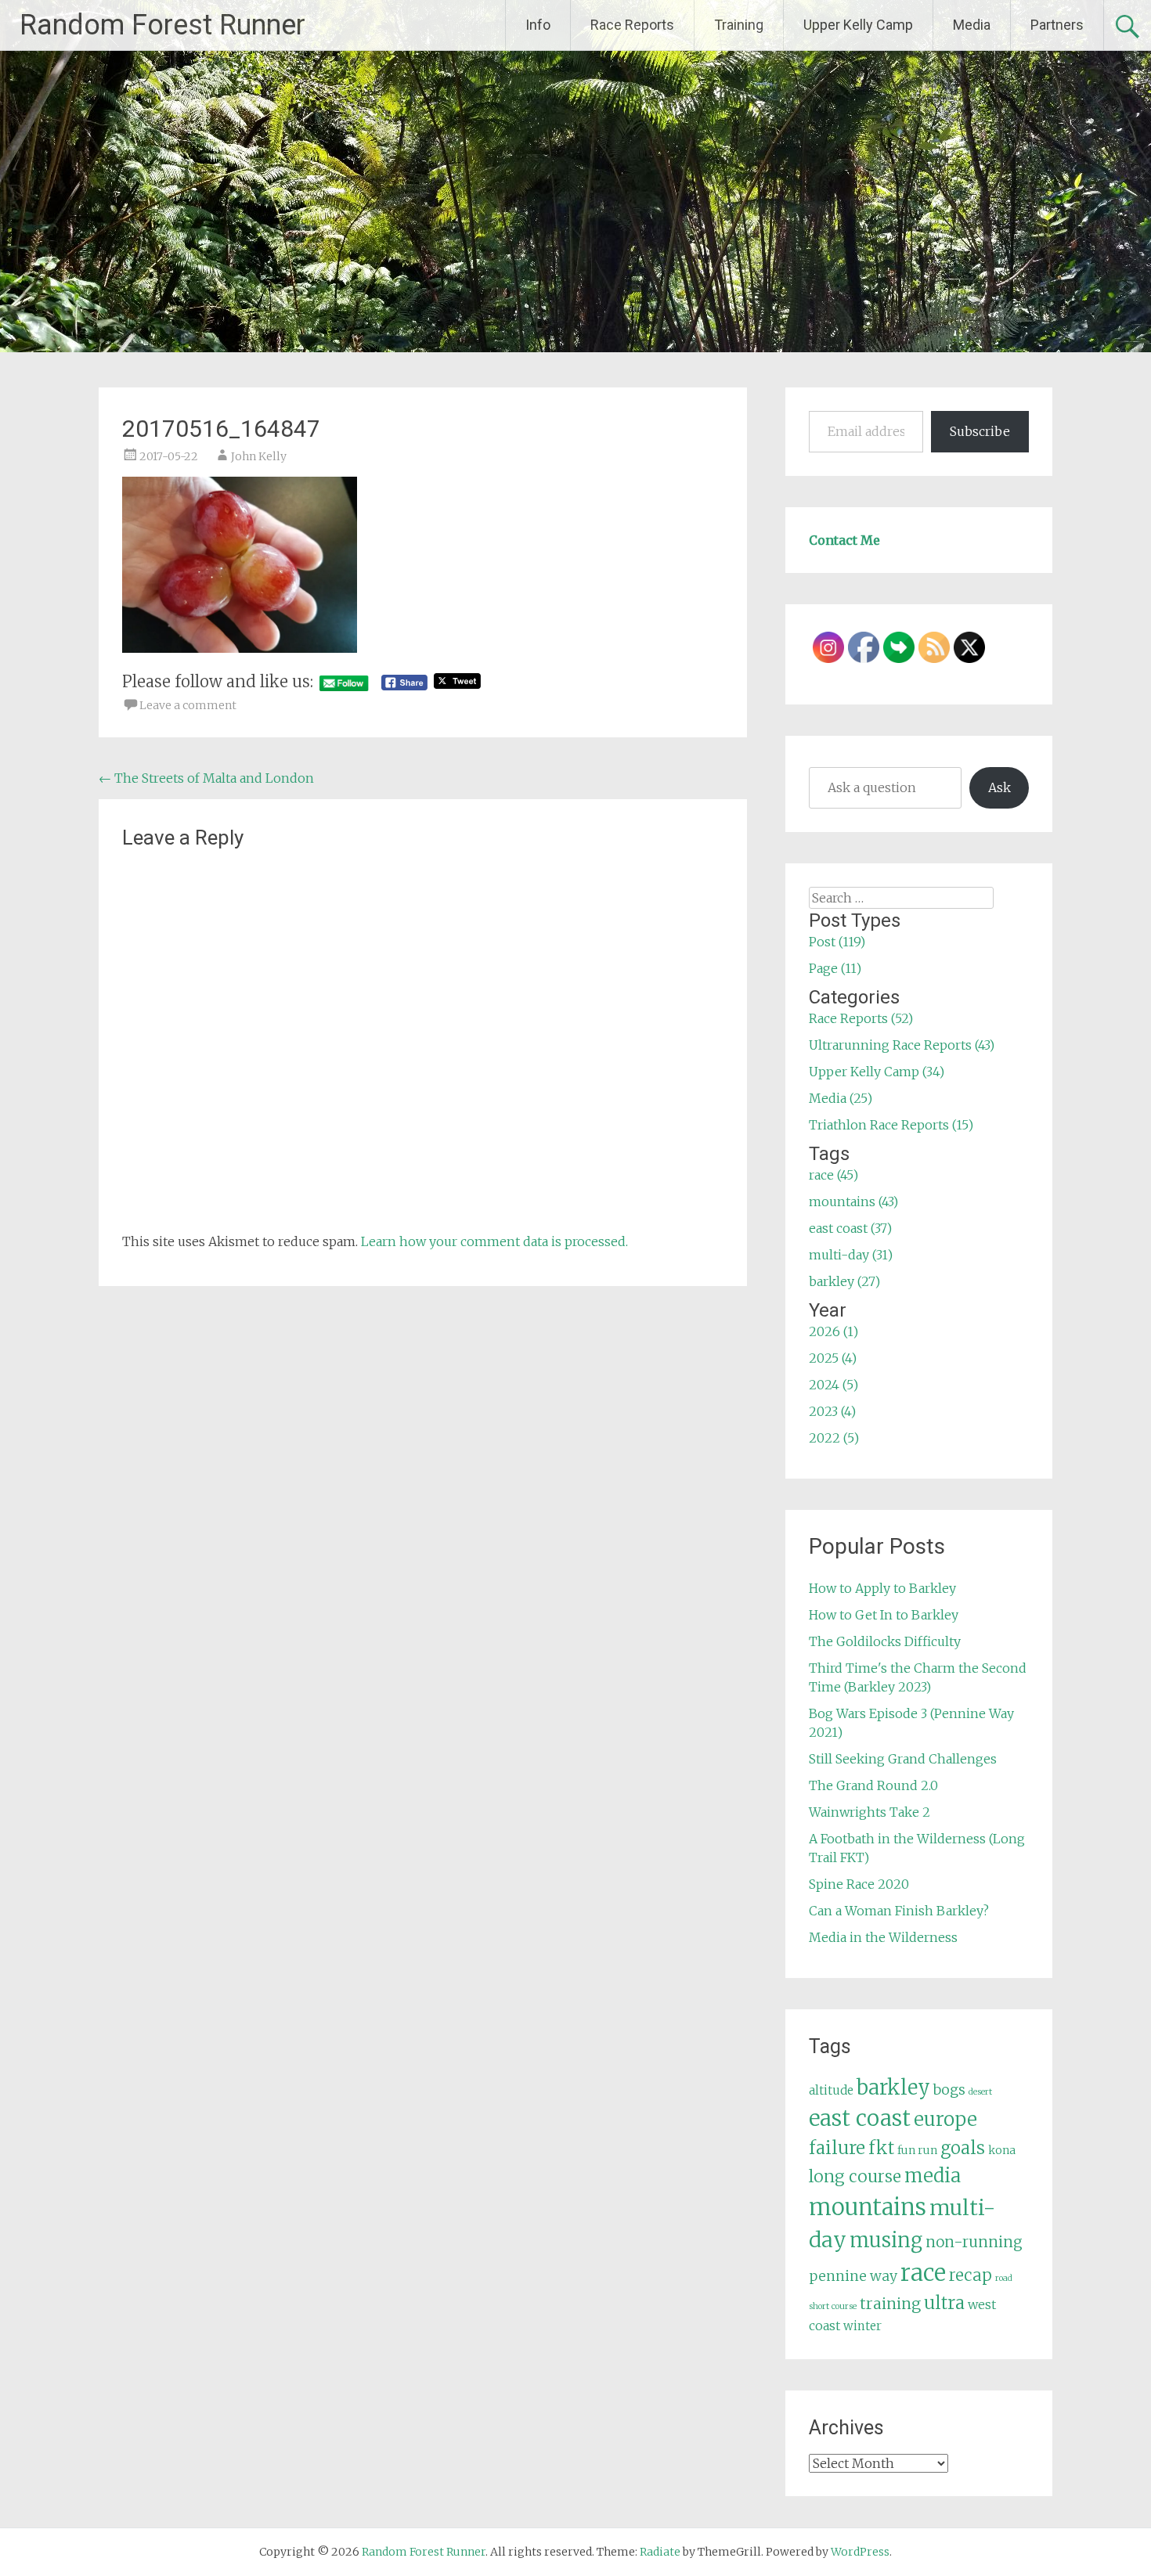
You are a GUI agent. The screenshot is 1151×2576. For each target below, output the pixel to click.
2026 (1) (833, 1331)
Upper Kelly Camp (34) (877, 1072)
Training (739, 25)
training (890, 2304)
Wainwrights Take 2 (870, 1812)
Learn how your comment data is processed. (494, 1241)
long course (855, 2176)
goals (963, 2148)
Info (538, 25)
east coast (860, 2118)
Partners (1057, 25)
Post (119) (837, 942)
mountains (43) (853, 1202)
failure (837, 2148)
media (933, 2176)
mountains (868, 2207)
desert (980, 2092)
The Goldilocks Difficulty (885, 1641)
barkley (893, 2088)
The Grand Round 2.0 (873, 1785)
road (1004, 2278)
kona (1002, 2150)
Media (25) (841, 1098)
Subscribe (980, 431)
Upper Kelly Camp (858, 25)
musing (886, 2240)
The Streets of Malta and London (206, 778)
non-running (974, 2242)
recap (971, 2275)
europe (945, 2119)
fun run (917, 2150)
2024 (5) (833, 1385)
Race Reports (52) (861, 1018)
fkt (881, 2148)
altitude (831, 2090)
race (923, 2273)
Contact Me (844, 540)
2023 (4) (832, 1411)
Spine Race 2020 (859, 1884)
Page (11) (835, 968)
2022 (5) (834, 1438)
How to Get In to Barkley (884, 1615)
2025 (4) (833, 1358)
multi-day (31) (851, 1255)
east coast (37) (850, 1228)
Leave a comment (188, 705)
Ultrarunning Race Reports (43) (902, 1045)
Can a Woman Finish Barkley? (899, 1911)
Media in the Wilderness (883, 1937)
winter (862, 2326)
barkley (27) (844, 1281)
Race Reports (632, 25)
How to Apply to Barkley (882, 1588)
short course (833, 2306)
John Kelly (259, 456)
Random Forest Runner (162, 25)
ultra (944, 2303)
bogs (949, 2090)
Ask (999, 787)
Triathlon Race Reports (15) (891, 1125)
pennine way (853, 2276)
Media (972, 25)
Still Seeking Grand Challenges (903, 1759)
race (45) (833, 1175)
